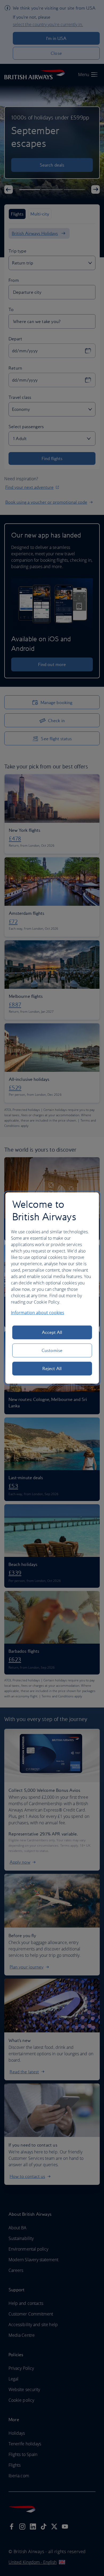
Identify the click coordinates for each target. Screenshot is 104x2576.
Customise (52, 1350)
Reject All (52, 1368)
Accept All (52, 1332)
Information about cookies (38, 1313)
